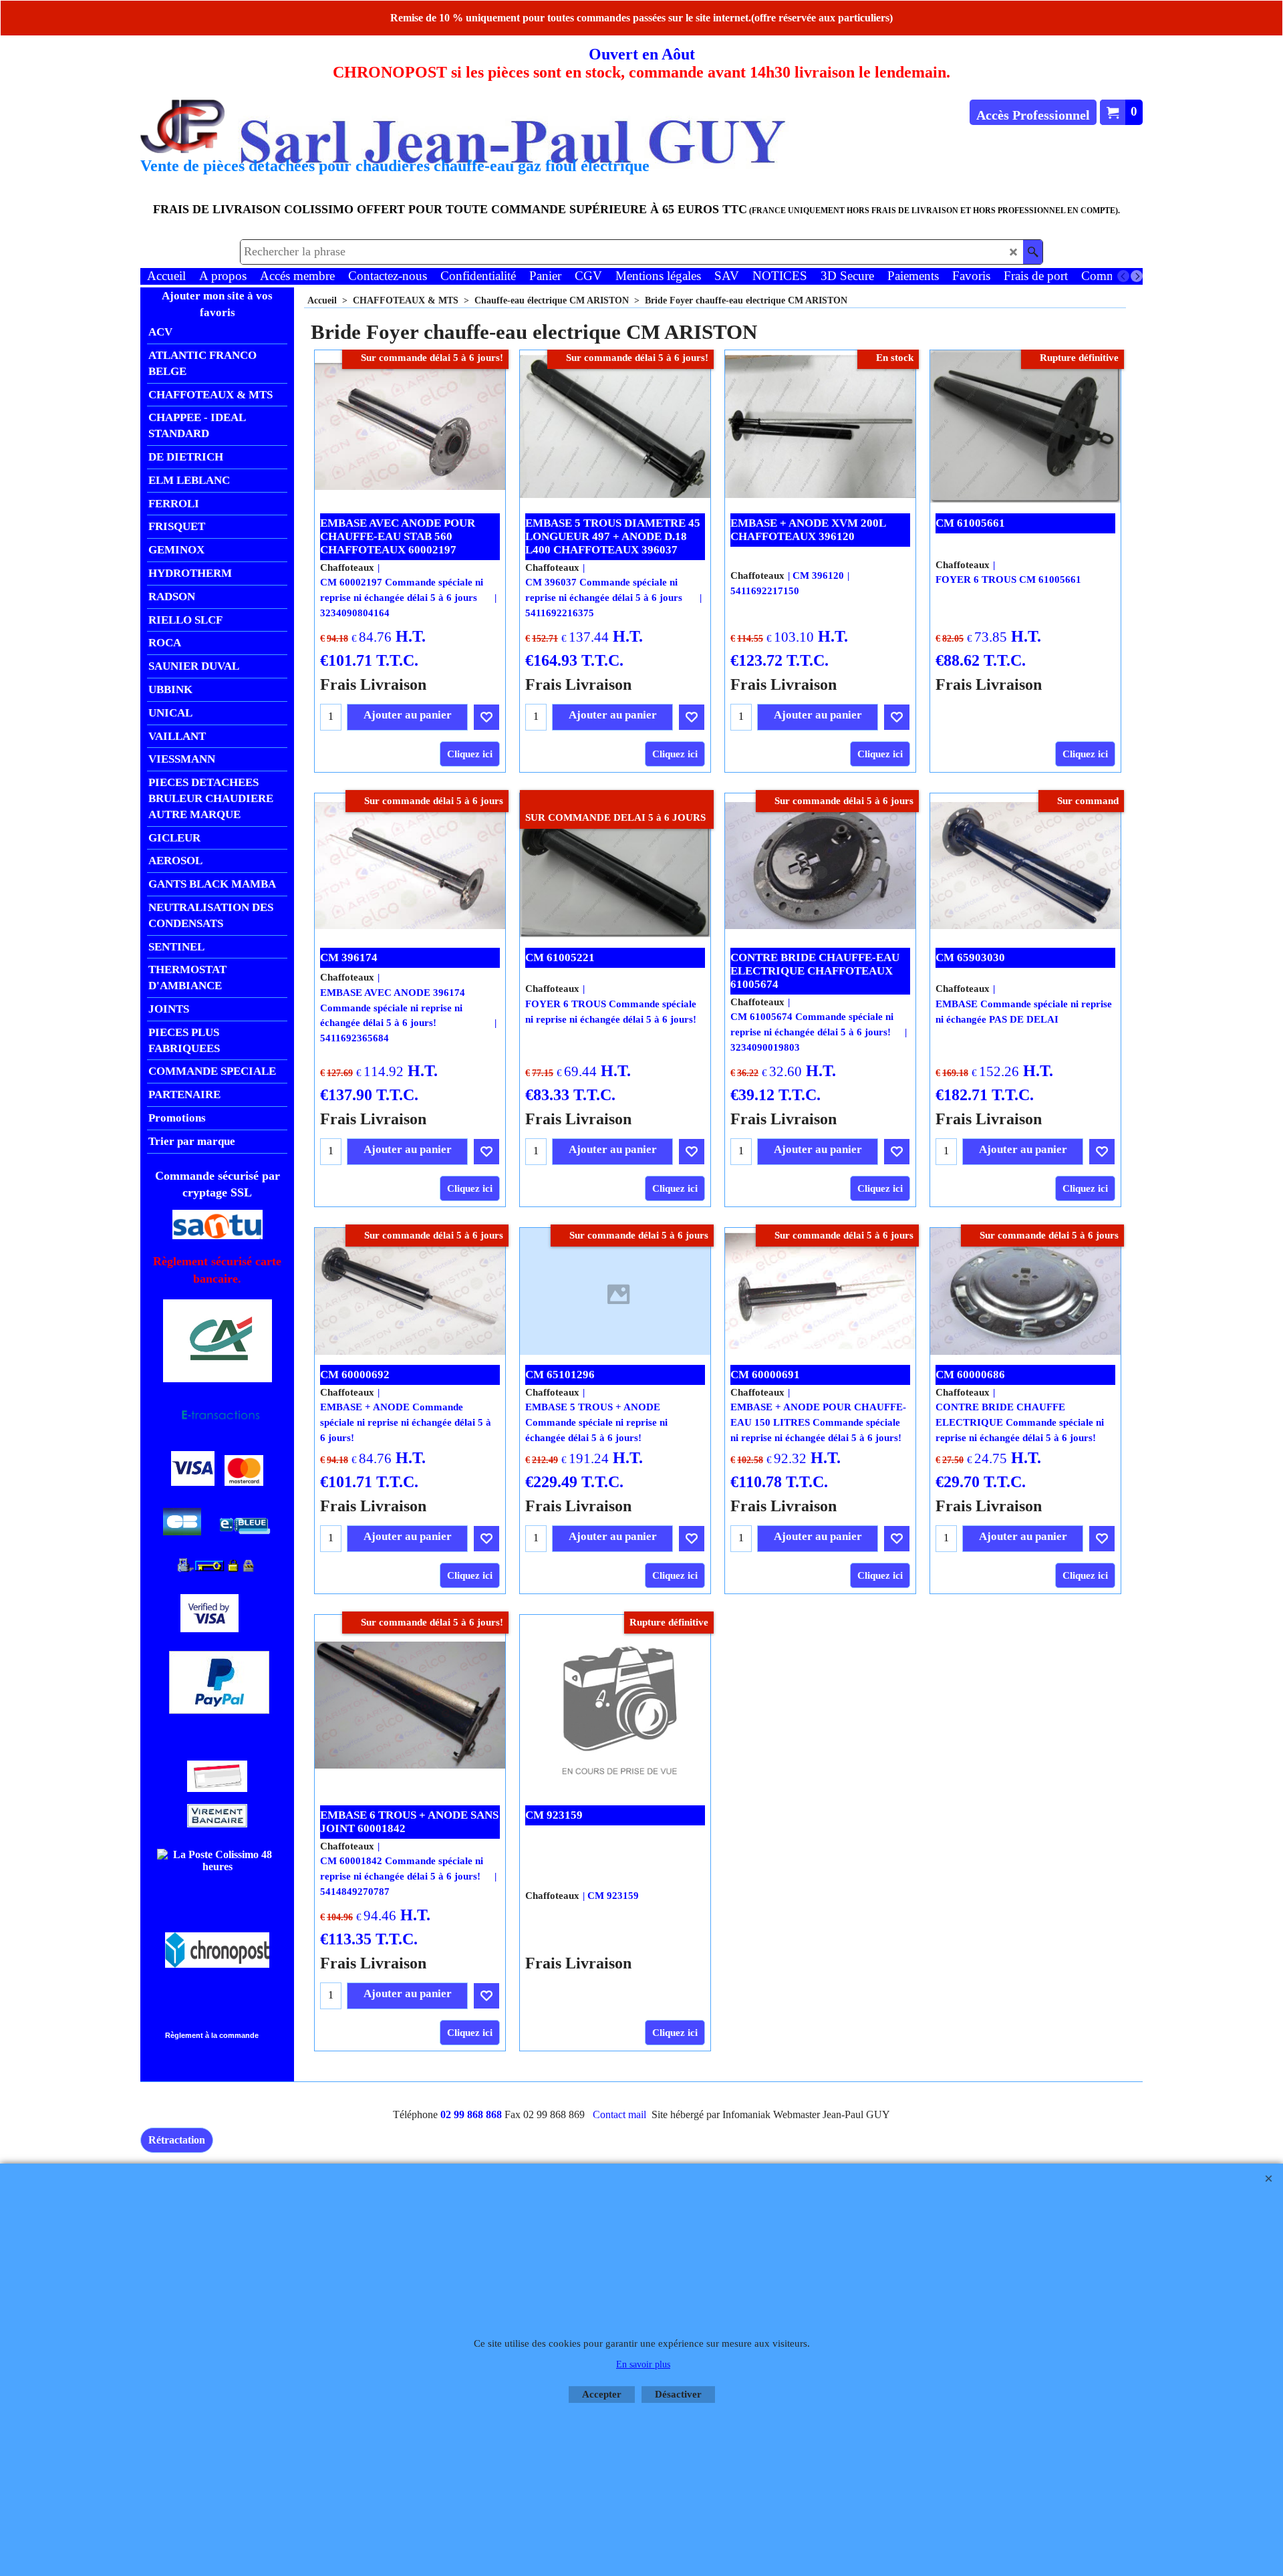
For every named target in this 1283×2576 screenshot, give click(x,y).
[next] (1137, 276)
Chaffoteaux (347, 567)
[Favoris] (486, 717)
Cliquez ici (470, 754)
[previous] (1123, 276)
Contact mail (619, 2114)
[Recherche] (1033, 252)
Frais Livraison (373, 684)
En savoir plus (643, 2364)
